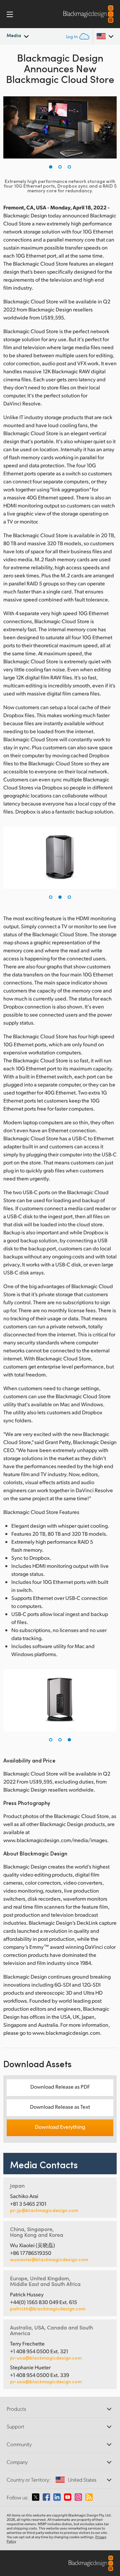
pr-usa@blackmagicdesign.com (46, 2358)
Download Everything (60, 2127)
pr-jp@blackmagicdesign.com (44, 2210)
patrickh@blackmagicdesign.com (48, 2309)
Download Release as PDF (60, 2086)
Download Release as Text (60, 2107)
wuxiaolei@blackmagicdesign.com (49, 2260)
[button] (51, 167)
